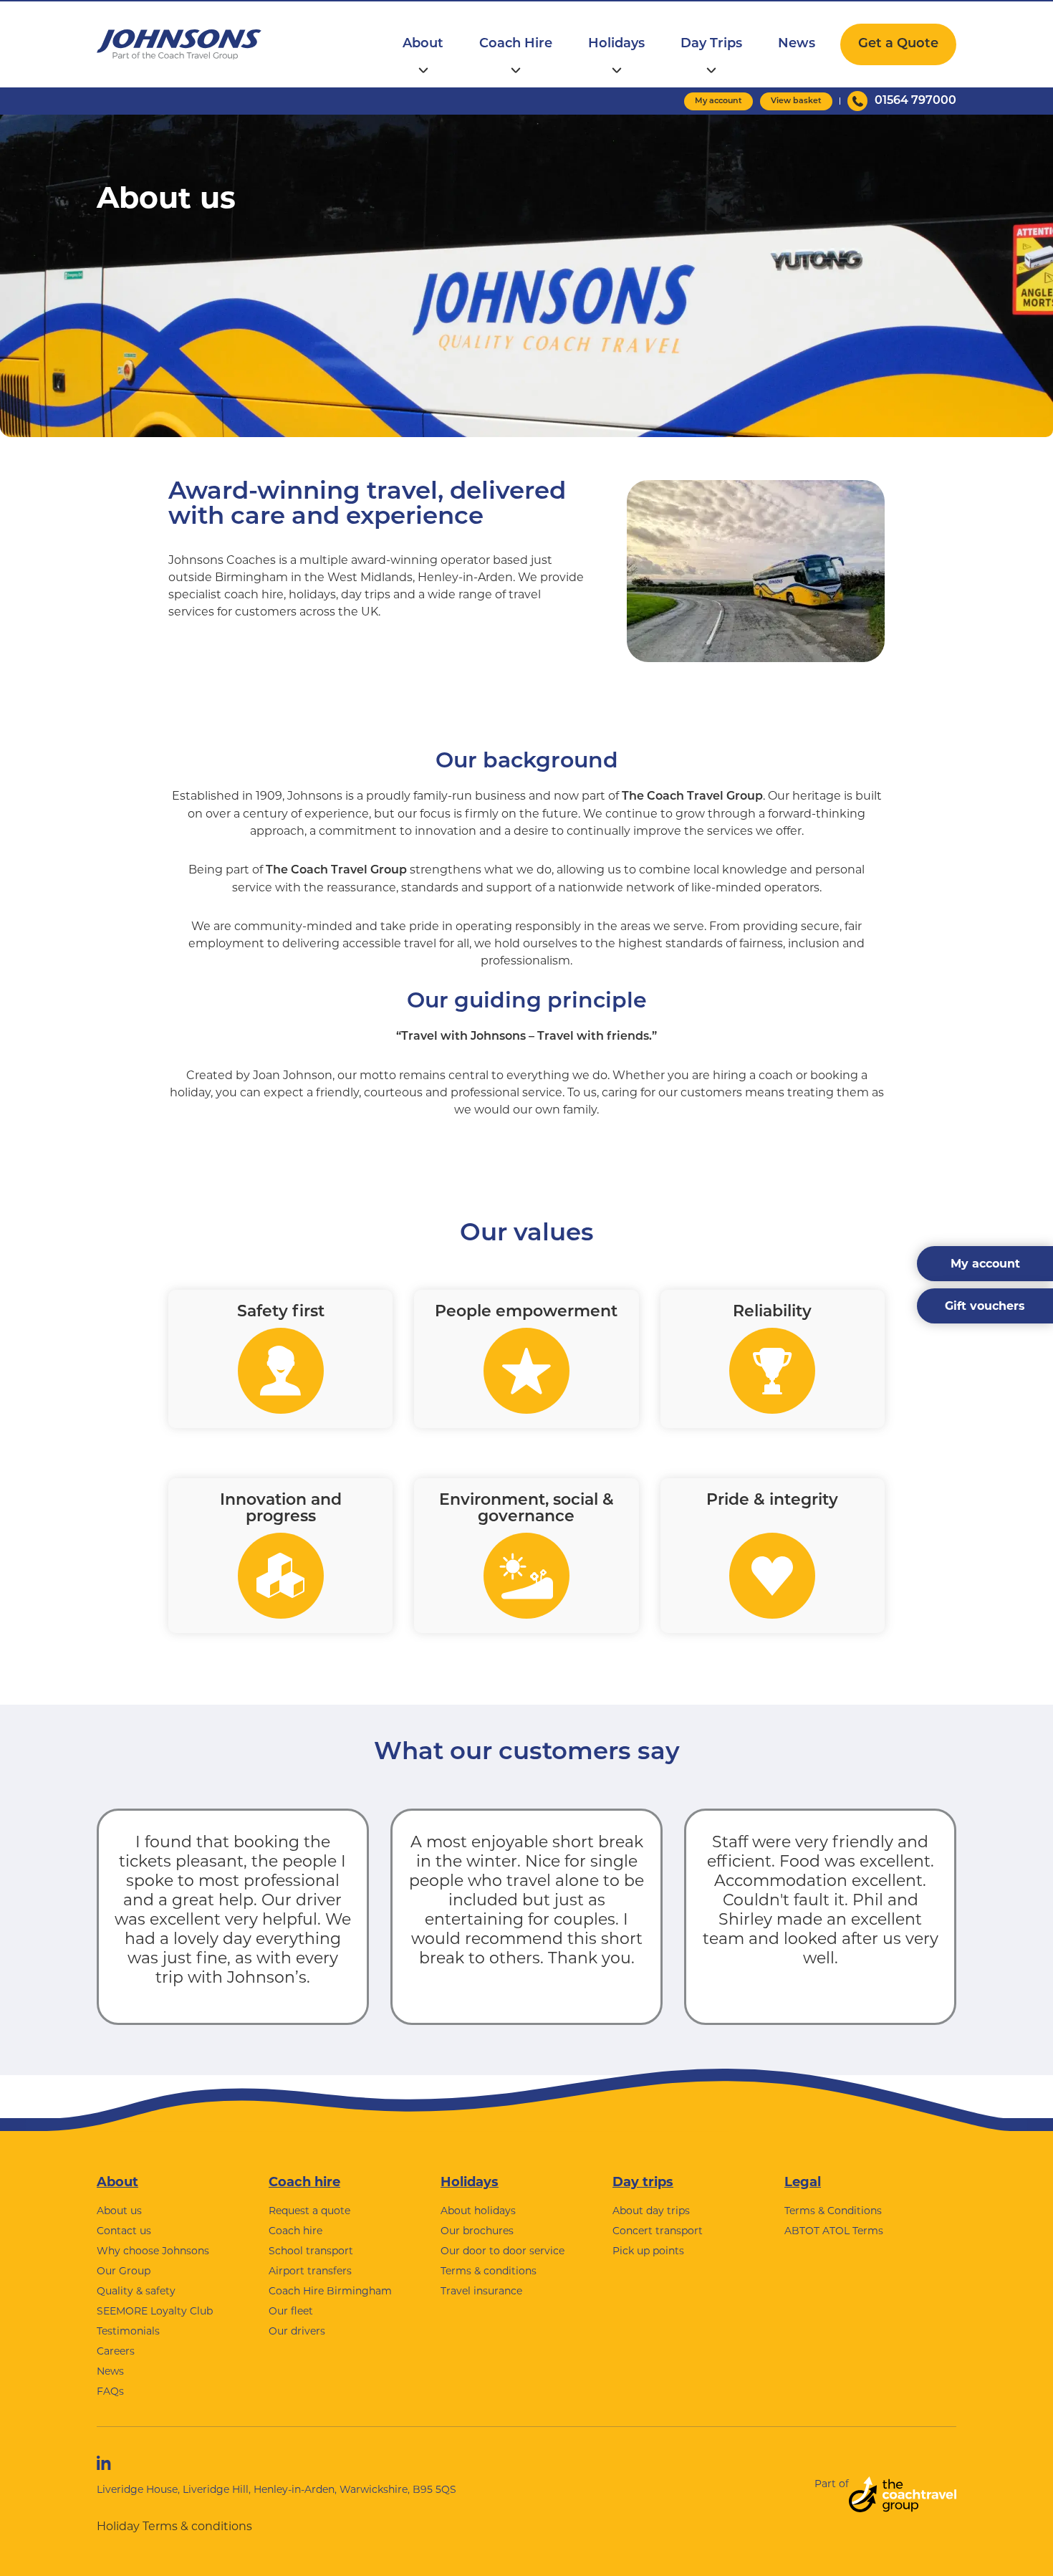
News (797, 44)
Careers (116, 2351)
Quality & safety (136, 2291)
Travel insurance (481, 2291)
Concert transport (658, 2231)
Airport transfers (310, 2271)
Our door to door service (503, 2251)
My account (718, 101)
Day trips (643, 2182)
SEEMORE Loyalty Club (155, 2311)
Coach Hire (516, 44)
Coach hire (304, 2182)
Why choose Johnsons (153, 2251)
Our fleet (291, 2311)
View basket (796, 101)
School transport (311, 2251)
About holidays (478, 2211)
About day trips (651, 2211)
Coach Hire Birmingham (330, 2291)
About (423, 44)
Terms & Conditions (833, 2211)
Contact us (124, 2231)
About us (119, 2211)
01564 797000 (915, 101)
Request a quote (309, 2211)
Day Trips (711, 44)
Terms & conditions (489, 2271)
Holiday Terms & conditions (174, 2526)
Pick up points (648, 2251)
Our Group (124, 2271)
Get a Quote (898, 44)
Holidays (616, 44)
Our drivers (297, 2331)
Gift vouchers (985, 1306)
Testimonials (128, 2331)
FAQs (110, 2391)
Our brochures (477, 2231)
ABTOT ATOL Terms (834, 2231)
